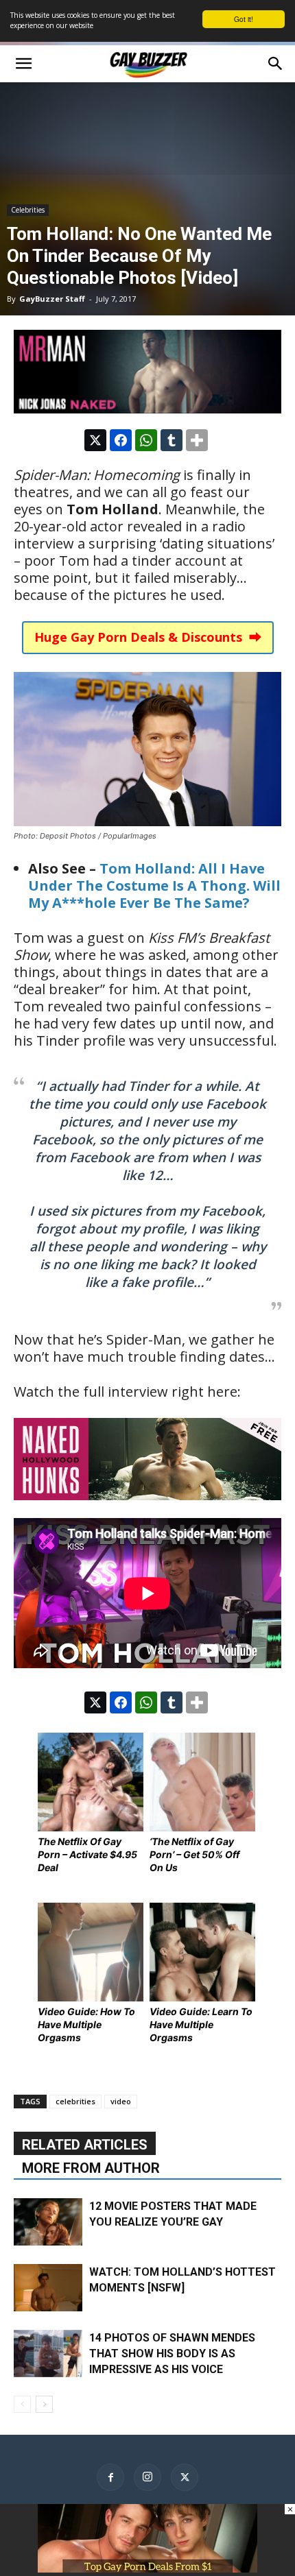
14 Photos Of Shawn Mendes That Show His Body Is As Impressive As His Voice (172, 2354)
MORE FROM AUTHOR (91, 2168)
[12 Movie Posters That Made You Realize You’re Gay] (48, 2222)
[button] (23, 64)
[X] (185, 2477)
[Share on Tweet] (95, 440)
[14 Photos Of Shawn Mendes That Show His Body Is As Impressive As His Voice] (48, 2354)
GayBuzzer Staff (52, 299)
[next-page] (44, 2404)
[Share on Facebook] (121, 440)
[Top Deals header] (147, 2569)
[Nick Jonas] (147, 372)
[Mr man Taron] (147, 1509)
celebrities (75, 2101)
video (121, 2101)
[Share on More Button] (197, 440)
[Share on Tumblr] (172, 440)
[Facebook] (110, 2477)
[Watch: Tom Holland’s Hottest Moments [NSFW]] (48, 2288)
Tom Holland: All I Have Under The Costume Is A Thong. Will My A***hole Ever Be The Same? (154, 886)
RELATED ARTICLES (85, 2145)
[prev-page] (22, 2404)
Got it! (244, 19)
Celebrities (28, 210)
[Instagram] (147, 2477)
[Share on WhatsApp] (146, 440)
